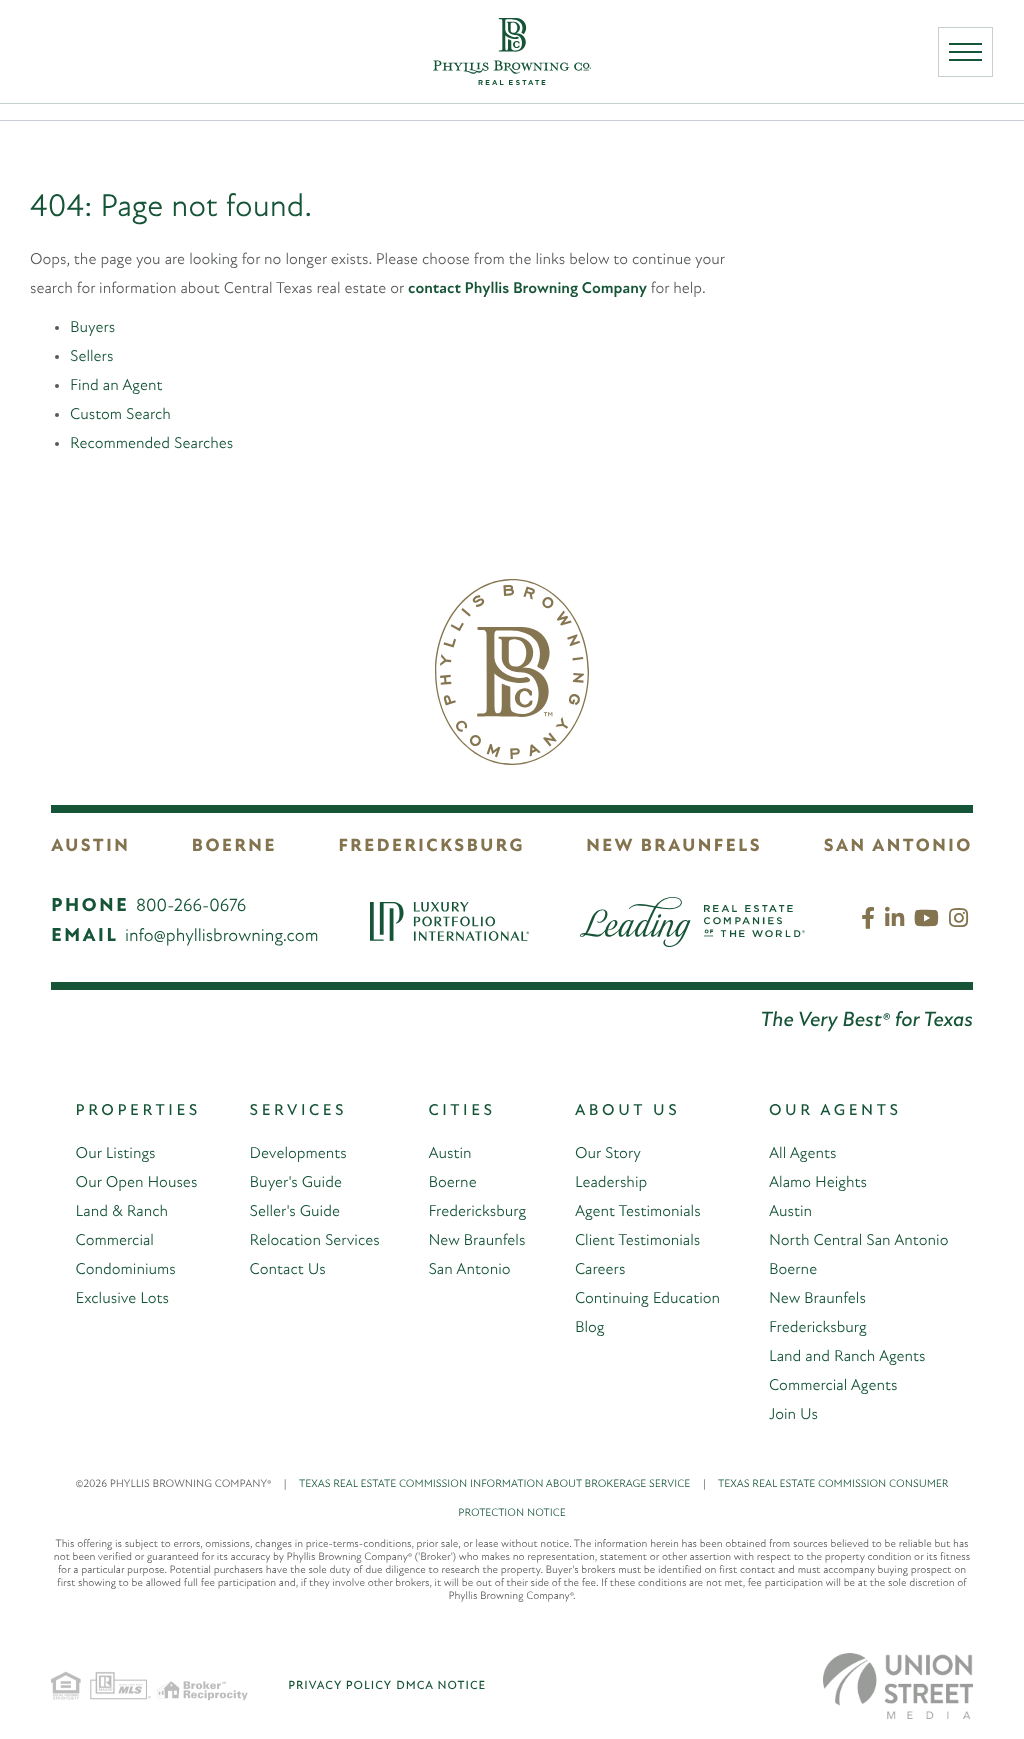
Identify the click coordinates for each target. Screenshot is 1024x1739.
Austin (90, 847)
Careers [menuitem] (600, 1270)
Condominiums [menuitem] (126, 1270)
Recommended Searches (151, 444)
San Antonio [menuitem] (469, 1270)
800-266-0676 (191, 907)
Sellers (91, 357)
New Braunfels (674, 847)
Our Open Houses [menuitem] (137, 1183)
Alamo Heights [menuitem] (818, 1183)
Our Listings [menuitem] (116, 1154)
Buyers (92, 328)
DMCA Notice (441, 1686)
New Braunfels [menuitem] (476, 1241)
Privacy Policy (340, 1686)
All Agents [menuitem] (802, 1154)
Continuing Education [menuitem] (647, 1299)
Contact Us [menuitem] (288, 1270)
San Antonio (898, 847)
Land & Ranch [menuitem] (122, 1212)
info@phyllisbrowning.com (222, 937)
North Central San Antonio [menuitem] (858, 1241)
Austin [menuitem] (449, 1154)
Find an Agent (116, 386)
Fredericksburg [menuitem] (477, 1212)
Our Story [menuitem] (608, 1154)
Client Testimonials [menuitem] (637, 1241)
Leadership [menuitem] (611, 1183)
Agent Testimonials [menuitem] (638, 1212)
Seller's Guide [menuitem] (295, 1212)
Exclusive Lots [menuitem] (122, 1299)
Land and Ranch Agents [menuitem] (847, 1357)
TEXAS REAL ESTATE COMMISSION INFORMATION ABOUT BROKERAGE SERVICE (502, 1484)
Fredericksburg (431, 847)
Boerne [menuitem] (452, 1183)
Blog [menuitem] (590, 1328)
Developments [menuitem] (298, 1154)
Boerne (234, 847)
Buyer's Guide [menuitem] (296, 1183)
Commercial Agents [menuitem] (833, 1386)
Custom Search (120, 415)
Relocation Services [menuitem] (315, 1241)
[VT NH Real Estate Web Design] (898, 1685)
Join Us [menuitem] (793, 1415)
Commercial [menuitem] (115, 1241)
